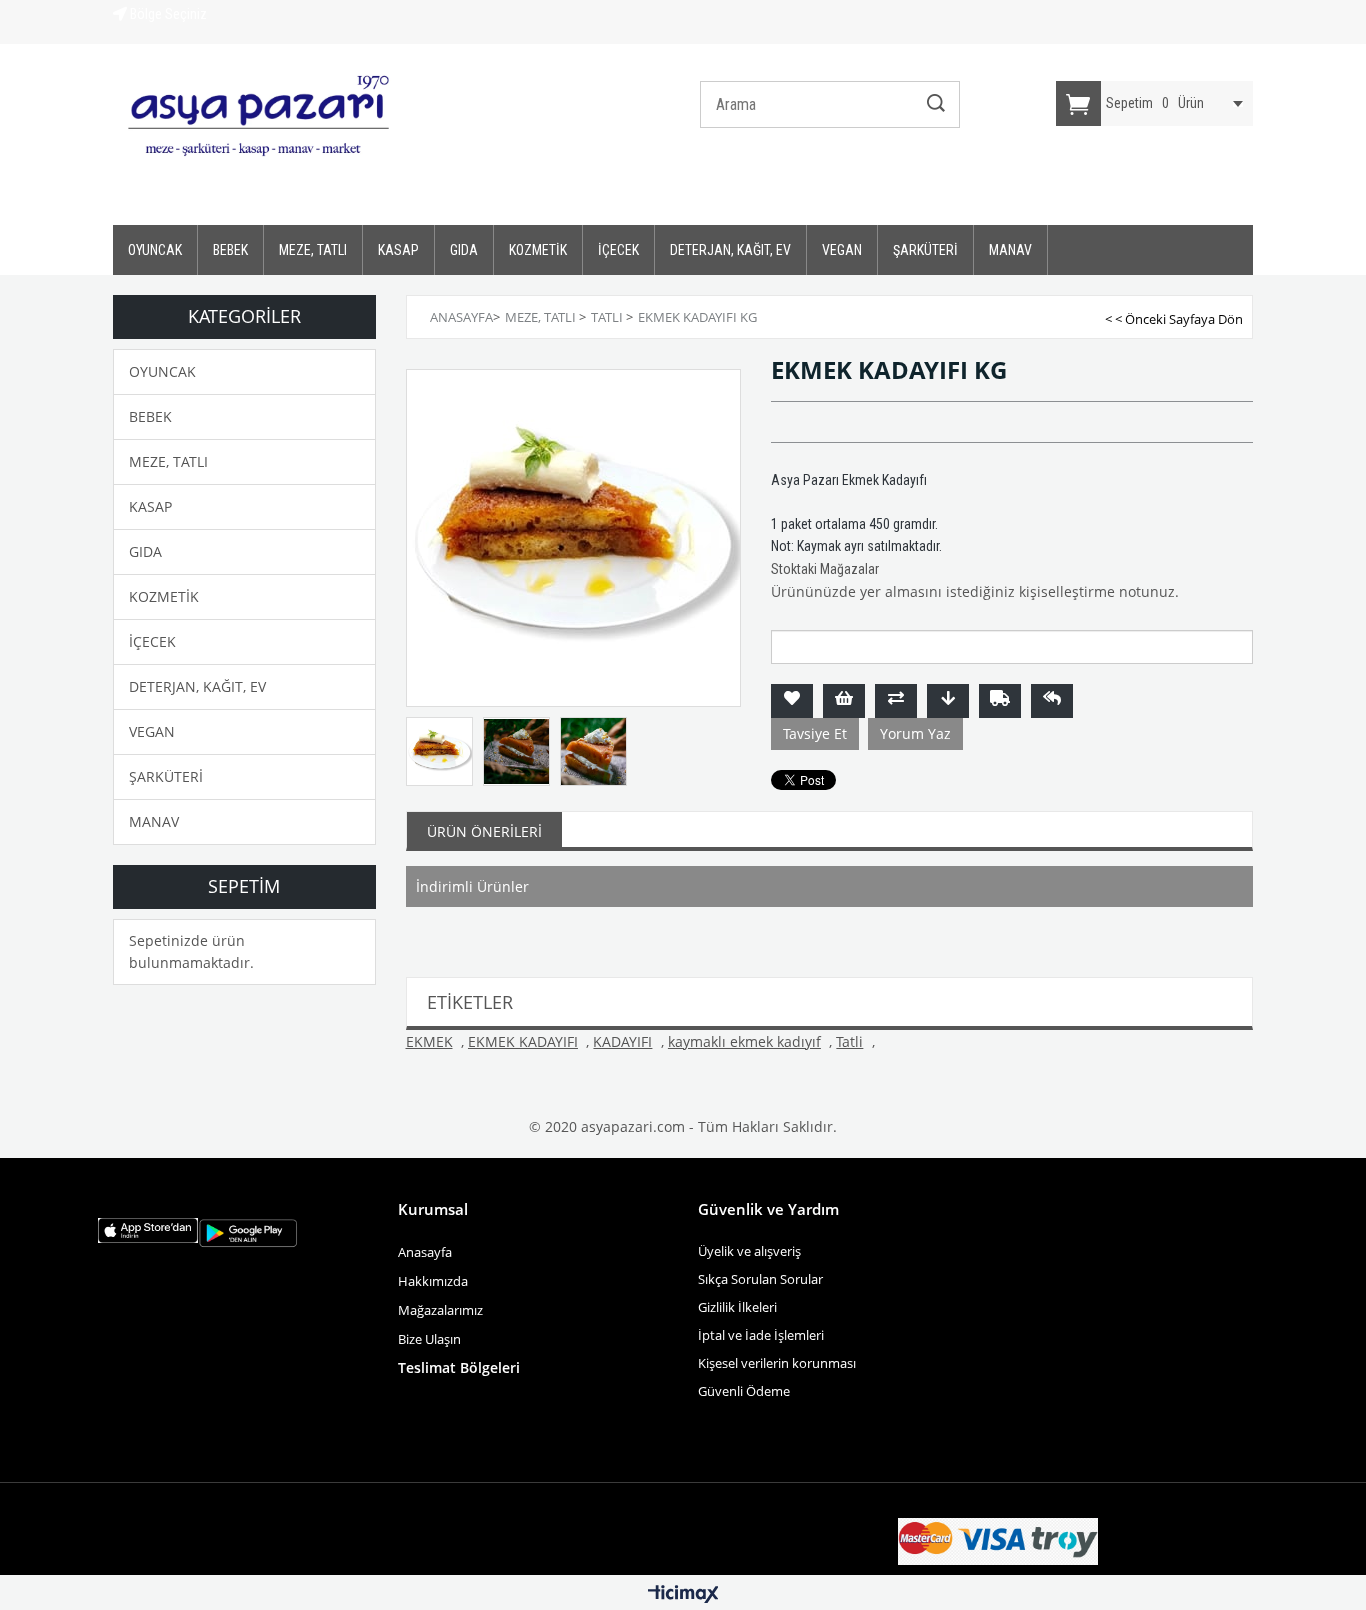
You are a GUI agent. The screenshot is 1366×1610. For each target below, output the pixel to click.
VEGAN (842, 250)
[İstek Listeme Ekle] (844, 701)
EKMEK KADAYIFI (523, 1041)
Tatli (849, 1041)
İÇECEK (618, 250)
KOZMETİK (538, 250)
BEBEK (230, 250)
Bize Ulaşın (431, 1339)
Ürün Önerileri (484, 831)
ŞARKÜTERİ (925, 250)
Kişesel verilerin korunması (777, 1363)
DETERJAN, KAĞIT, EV (730, 250)
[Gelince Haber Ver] (1052, 701)
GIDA (464, 250)
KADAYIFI (622, 1041)
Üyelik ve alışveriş (749, 1251)
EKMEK (429, 1041)
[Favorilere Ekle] (792, 701)
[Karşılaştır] (896, 701)
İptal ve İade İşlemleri (761, 1335)
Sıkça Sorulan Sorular (760, 1279)
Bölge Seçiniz (167, 14)
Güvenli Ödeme (744, 1391)
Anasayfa (425, 1252)
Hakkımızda (433, 1281)
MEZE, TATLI (313, 250)
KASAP (398, 250)
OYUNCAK (155, 250)
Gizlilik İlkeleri (737, 1307)
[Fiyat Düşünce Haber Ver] (948, 701)
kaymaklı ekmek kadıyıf (744, 1041)
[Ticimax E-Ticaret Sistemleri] (683, 1595)
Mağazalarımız (440, 1310)
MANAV (1010, 250)
